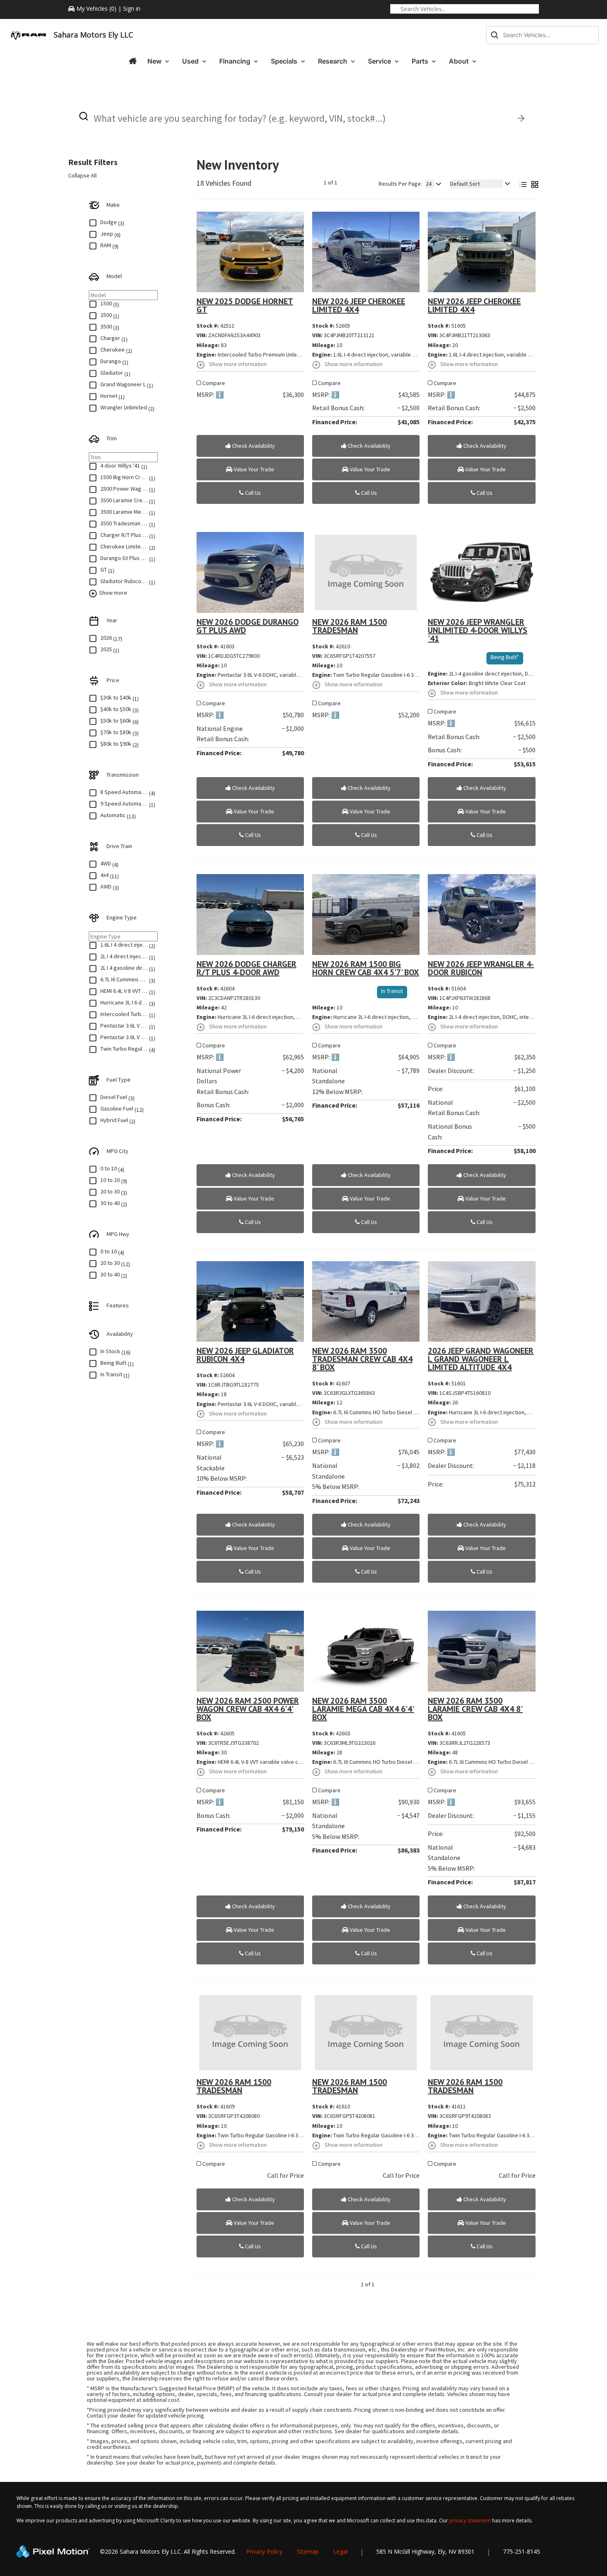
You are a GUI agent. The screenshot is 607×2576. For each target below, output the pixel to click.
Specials (285, 61)
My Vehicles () (96, 8)
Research (333, 61)
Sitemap (308, 2551)
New (155, 61)
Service (380, 61)
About (460, 61)
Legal (340, 2551)
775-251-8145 (522, 2551)
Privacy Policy (264, 2551)
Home (133, 61)
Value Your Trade (253, 469)
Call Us (252, 493)
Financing (236, 61)
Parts (421, 61)
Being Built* (505, 657)
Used (191, 61)
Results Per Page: (400, 184)
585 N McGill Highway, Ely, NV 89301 (425, 2551)
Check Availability (253, 446)
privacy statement (470, 2520)
